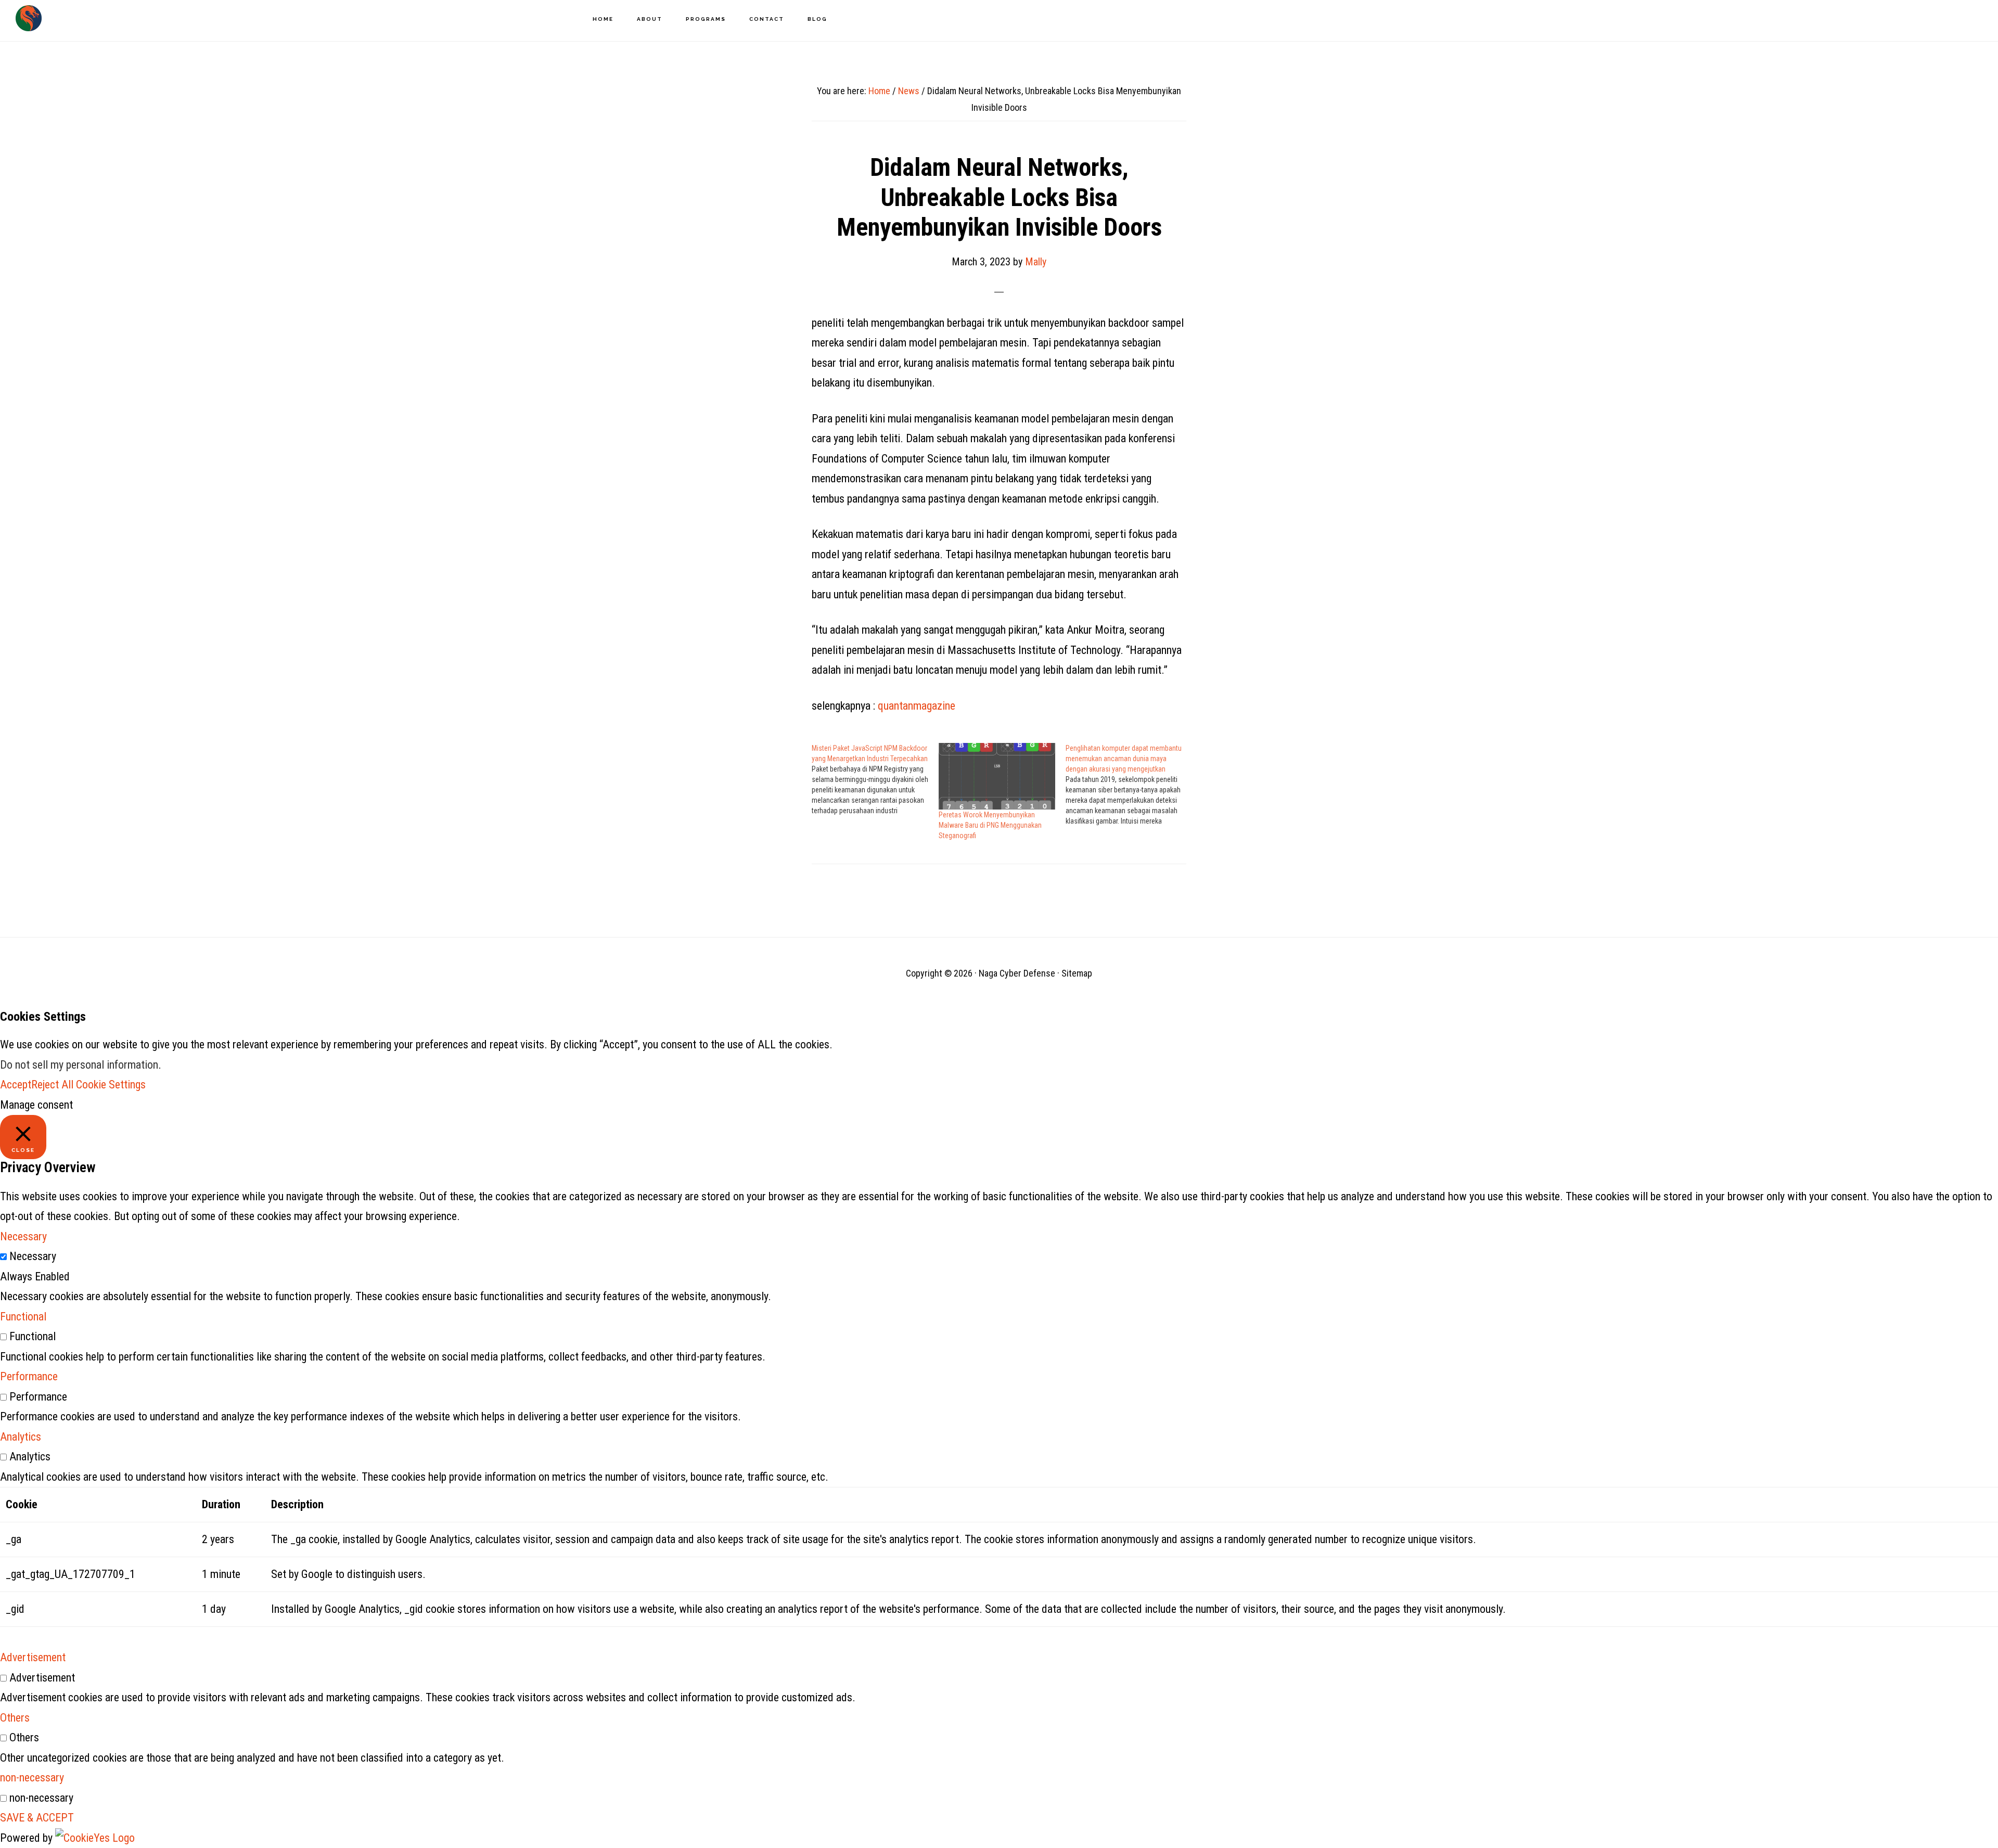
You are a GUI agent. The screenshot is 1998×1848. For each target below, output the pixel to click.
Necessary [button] (23, 1236)
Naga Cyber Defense (29, 18)
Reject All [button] (52, 1085)
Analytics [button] (21, 1437)
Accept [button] (16, 1085)
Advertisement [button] (33, 1657)
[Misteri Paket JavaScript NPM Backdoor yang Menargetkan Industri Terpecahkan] (875, 779)
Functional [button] (23, 1317)
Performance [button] (29, 1376)
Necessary (33, 1256)
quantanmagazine (917, 706)
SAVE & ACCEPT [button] (37, 1818)
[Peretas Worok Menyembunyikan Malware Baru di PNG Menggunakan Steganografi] (997, 776)
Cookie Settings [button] (111, 1085)
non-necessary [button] (32, 1778)
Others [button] (15, 1718)
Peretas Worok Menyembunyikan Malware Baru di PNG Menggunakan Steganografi (990, 825)
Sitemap (1077, 973)
